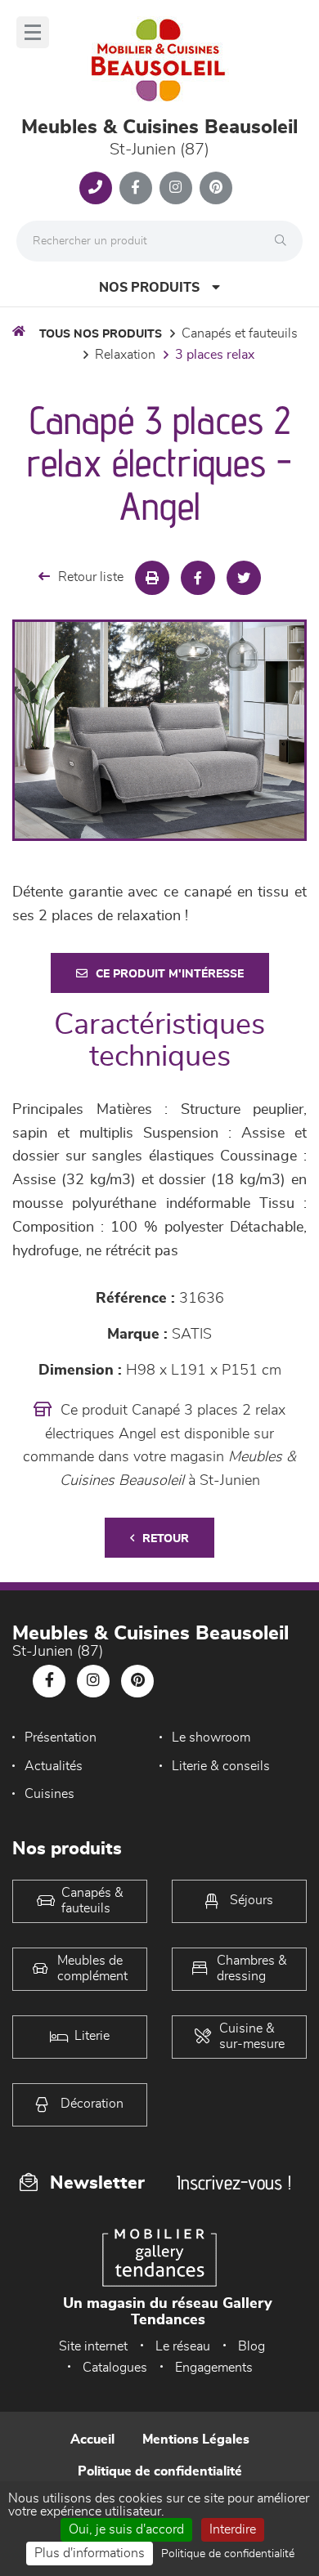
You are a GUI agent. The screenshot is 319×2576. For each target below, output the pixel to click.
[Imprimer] (152, 578)
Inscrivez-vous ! (234, 2182)
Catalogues (115, 2368)
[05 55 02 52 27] (96, 188)
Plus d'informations (90, 2553)
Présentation (61, 1737)
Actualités (54, 1766)
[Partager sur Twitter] (244, 578)
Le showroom (211, 1737)
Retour (166, 1539)
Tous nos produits (101, 334)
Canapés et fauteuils (240, 333)
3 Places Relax (215, 355)
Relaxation (125, 355)
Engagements (214, 2368)
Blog (252, 2346)
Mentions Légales (196, 2440)
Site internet (93, 2346)
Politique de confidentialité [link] (228, 2554)
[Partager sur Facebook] (198, 578)
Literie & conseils (221, 1766)
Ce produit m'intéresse (170, 974)
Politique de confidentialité (160, 2471)
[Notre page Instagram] (176, 188)
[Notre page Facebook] (136, 188)
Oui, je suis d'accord (126, 2529)
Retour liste (91, 577)
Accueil (92, 2440)
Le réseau (183, 2346)
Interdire (233, 2529)
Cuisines (49, 1794)
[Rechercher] (285, 241)
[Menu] (33, 32)
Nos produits (149, 288)
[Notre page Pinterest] (216, 188)
